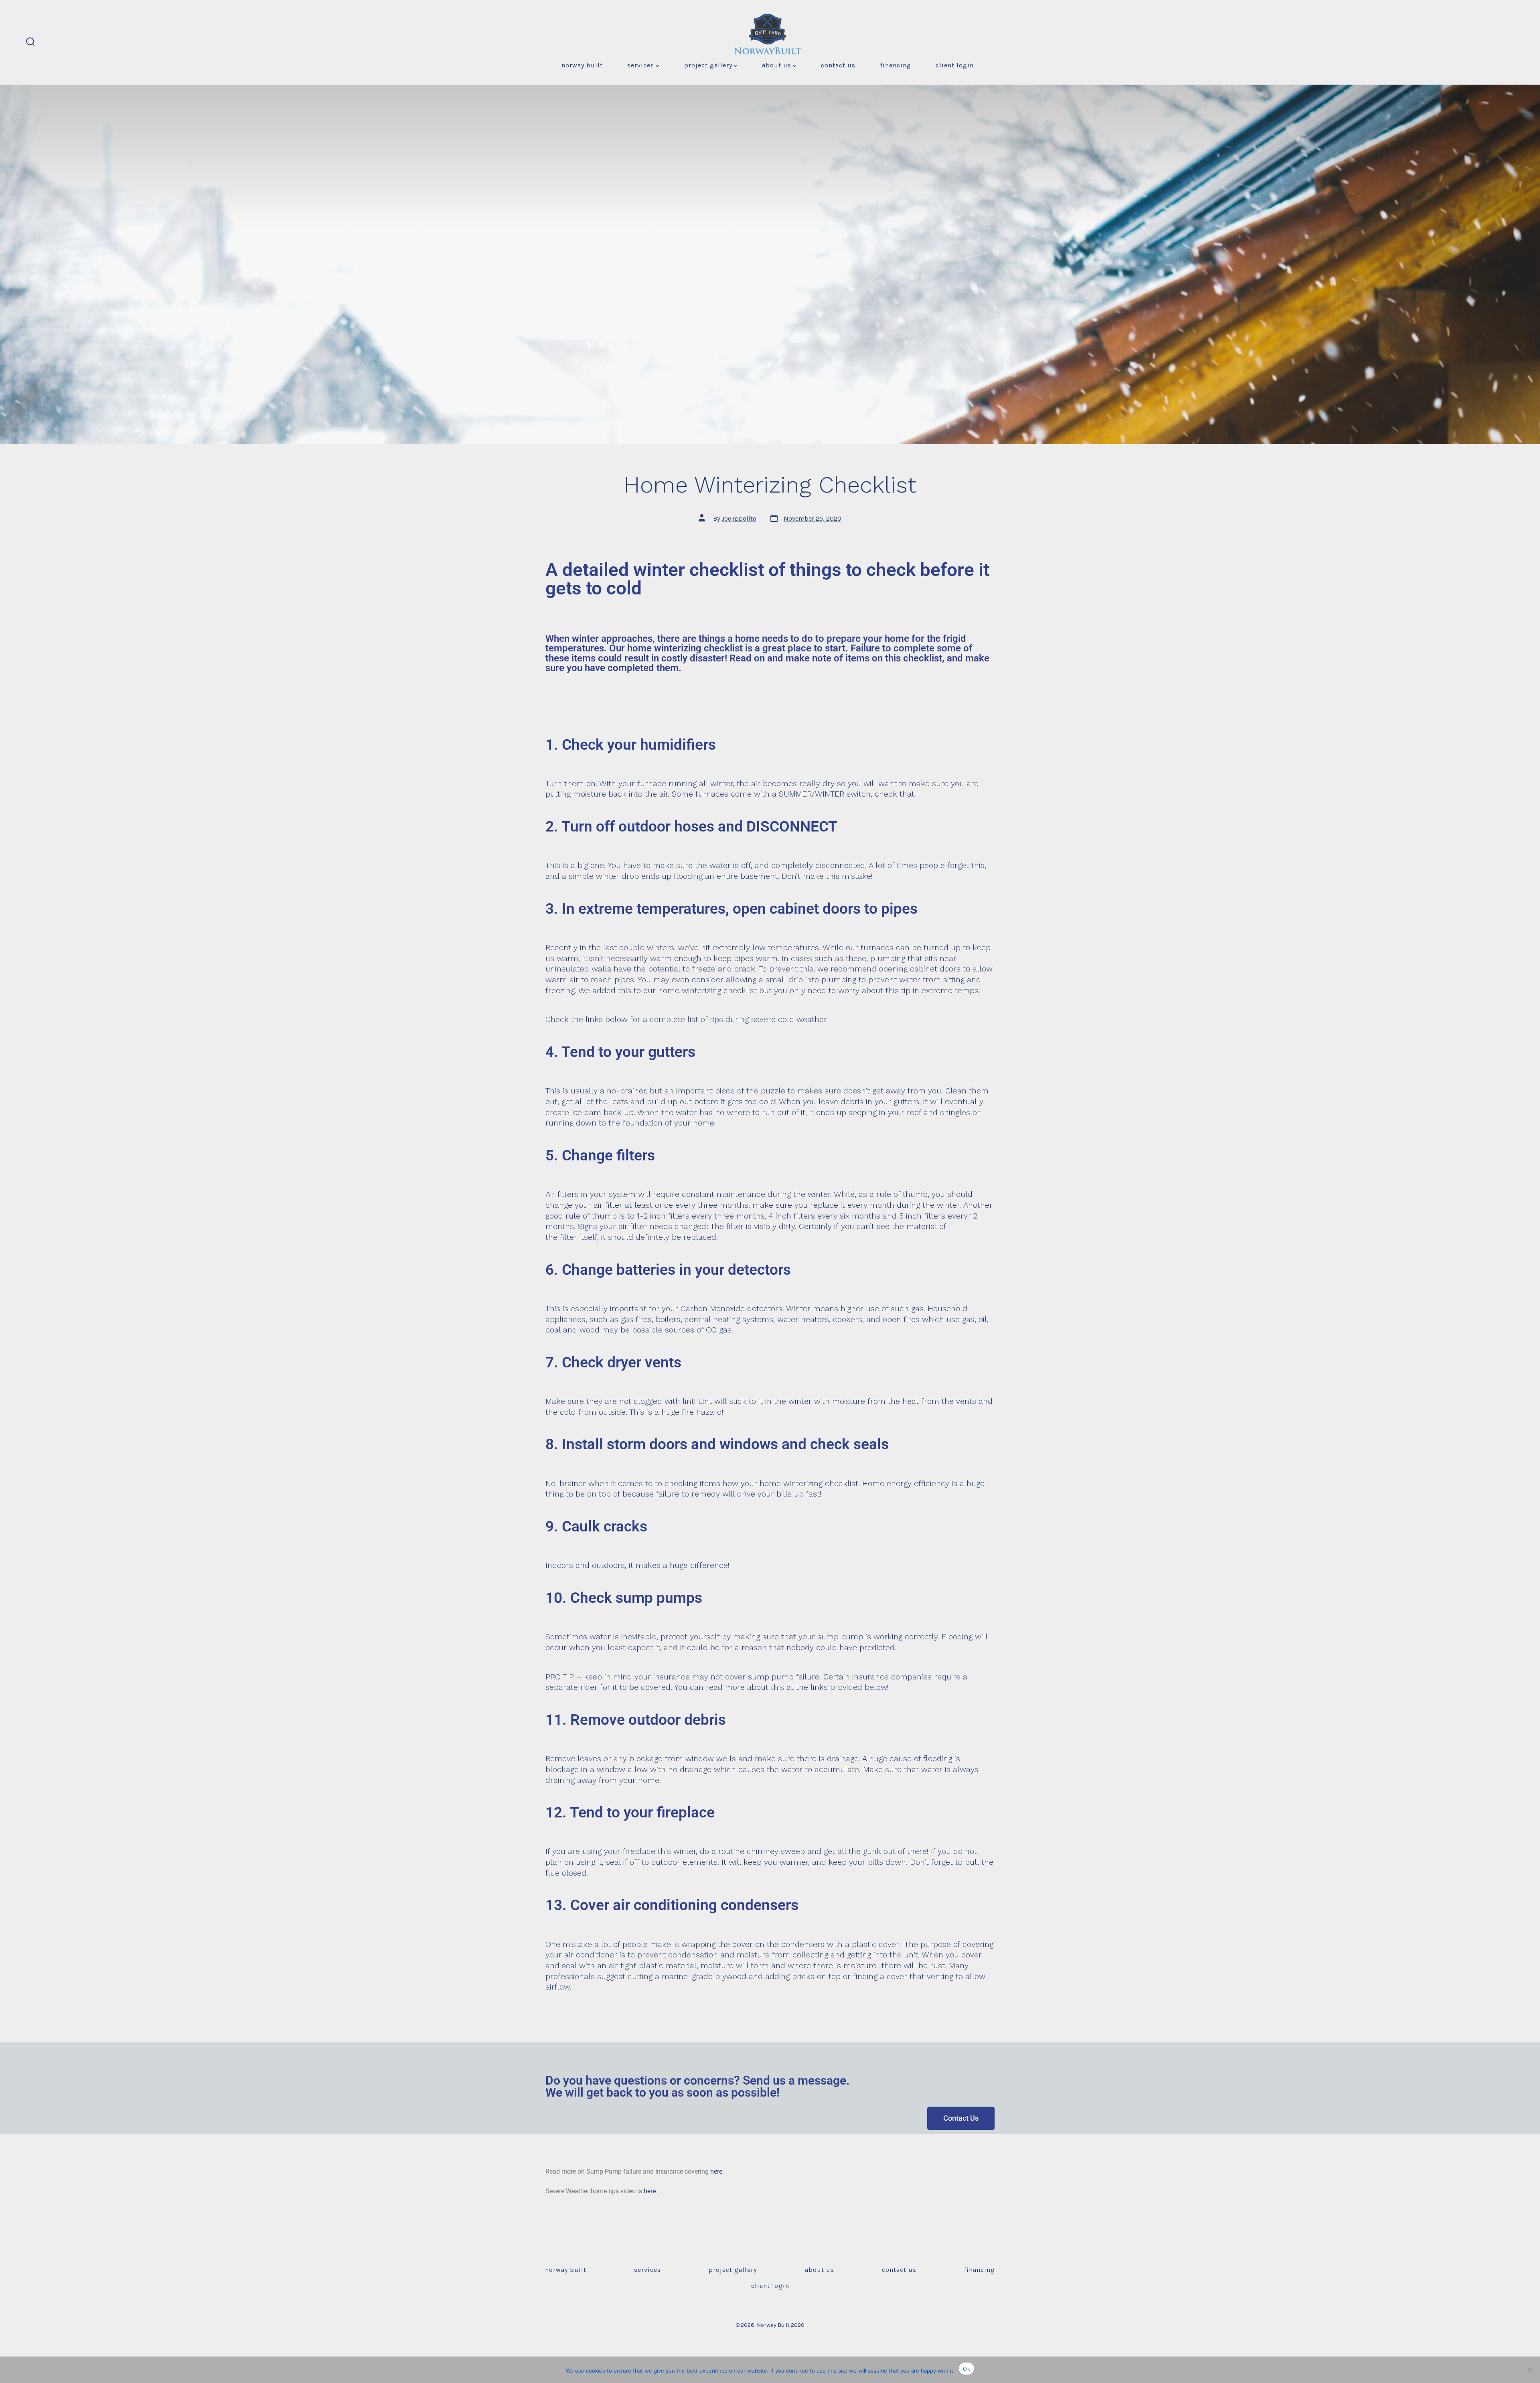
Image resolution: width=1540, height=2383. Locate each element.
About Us (777, 65)
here (716, 2171)
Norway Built (582, 65)
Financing (896, 65)
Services (641, 65)
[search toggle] (30, 42)
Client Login (955, 65)
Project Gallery (708, 65)
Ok (967, 2369)
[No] (1530, 2370)
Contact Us (838, 65)
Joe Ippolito (739, 518)
